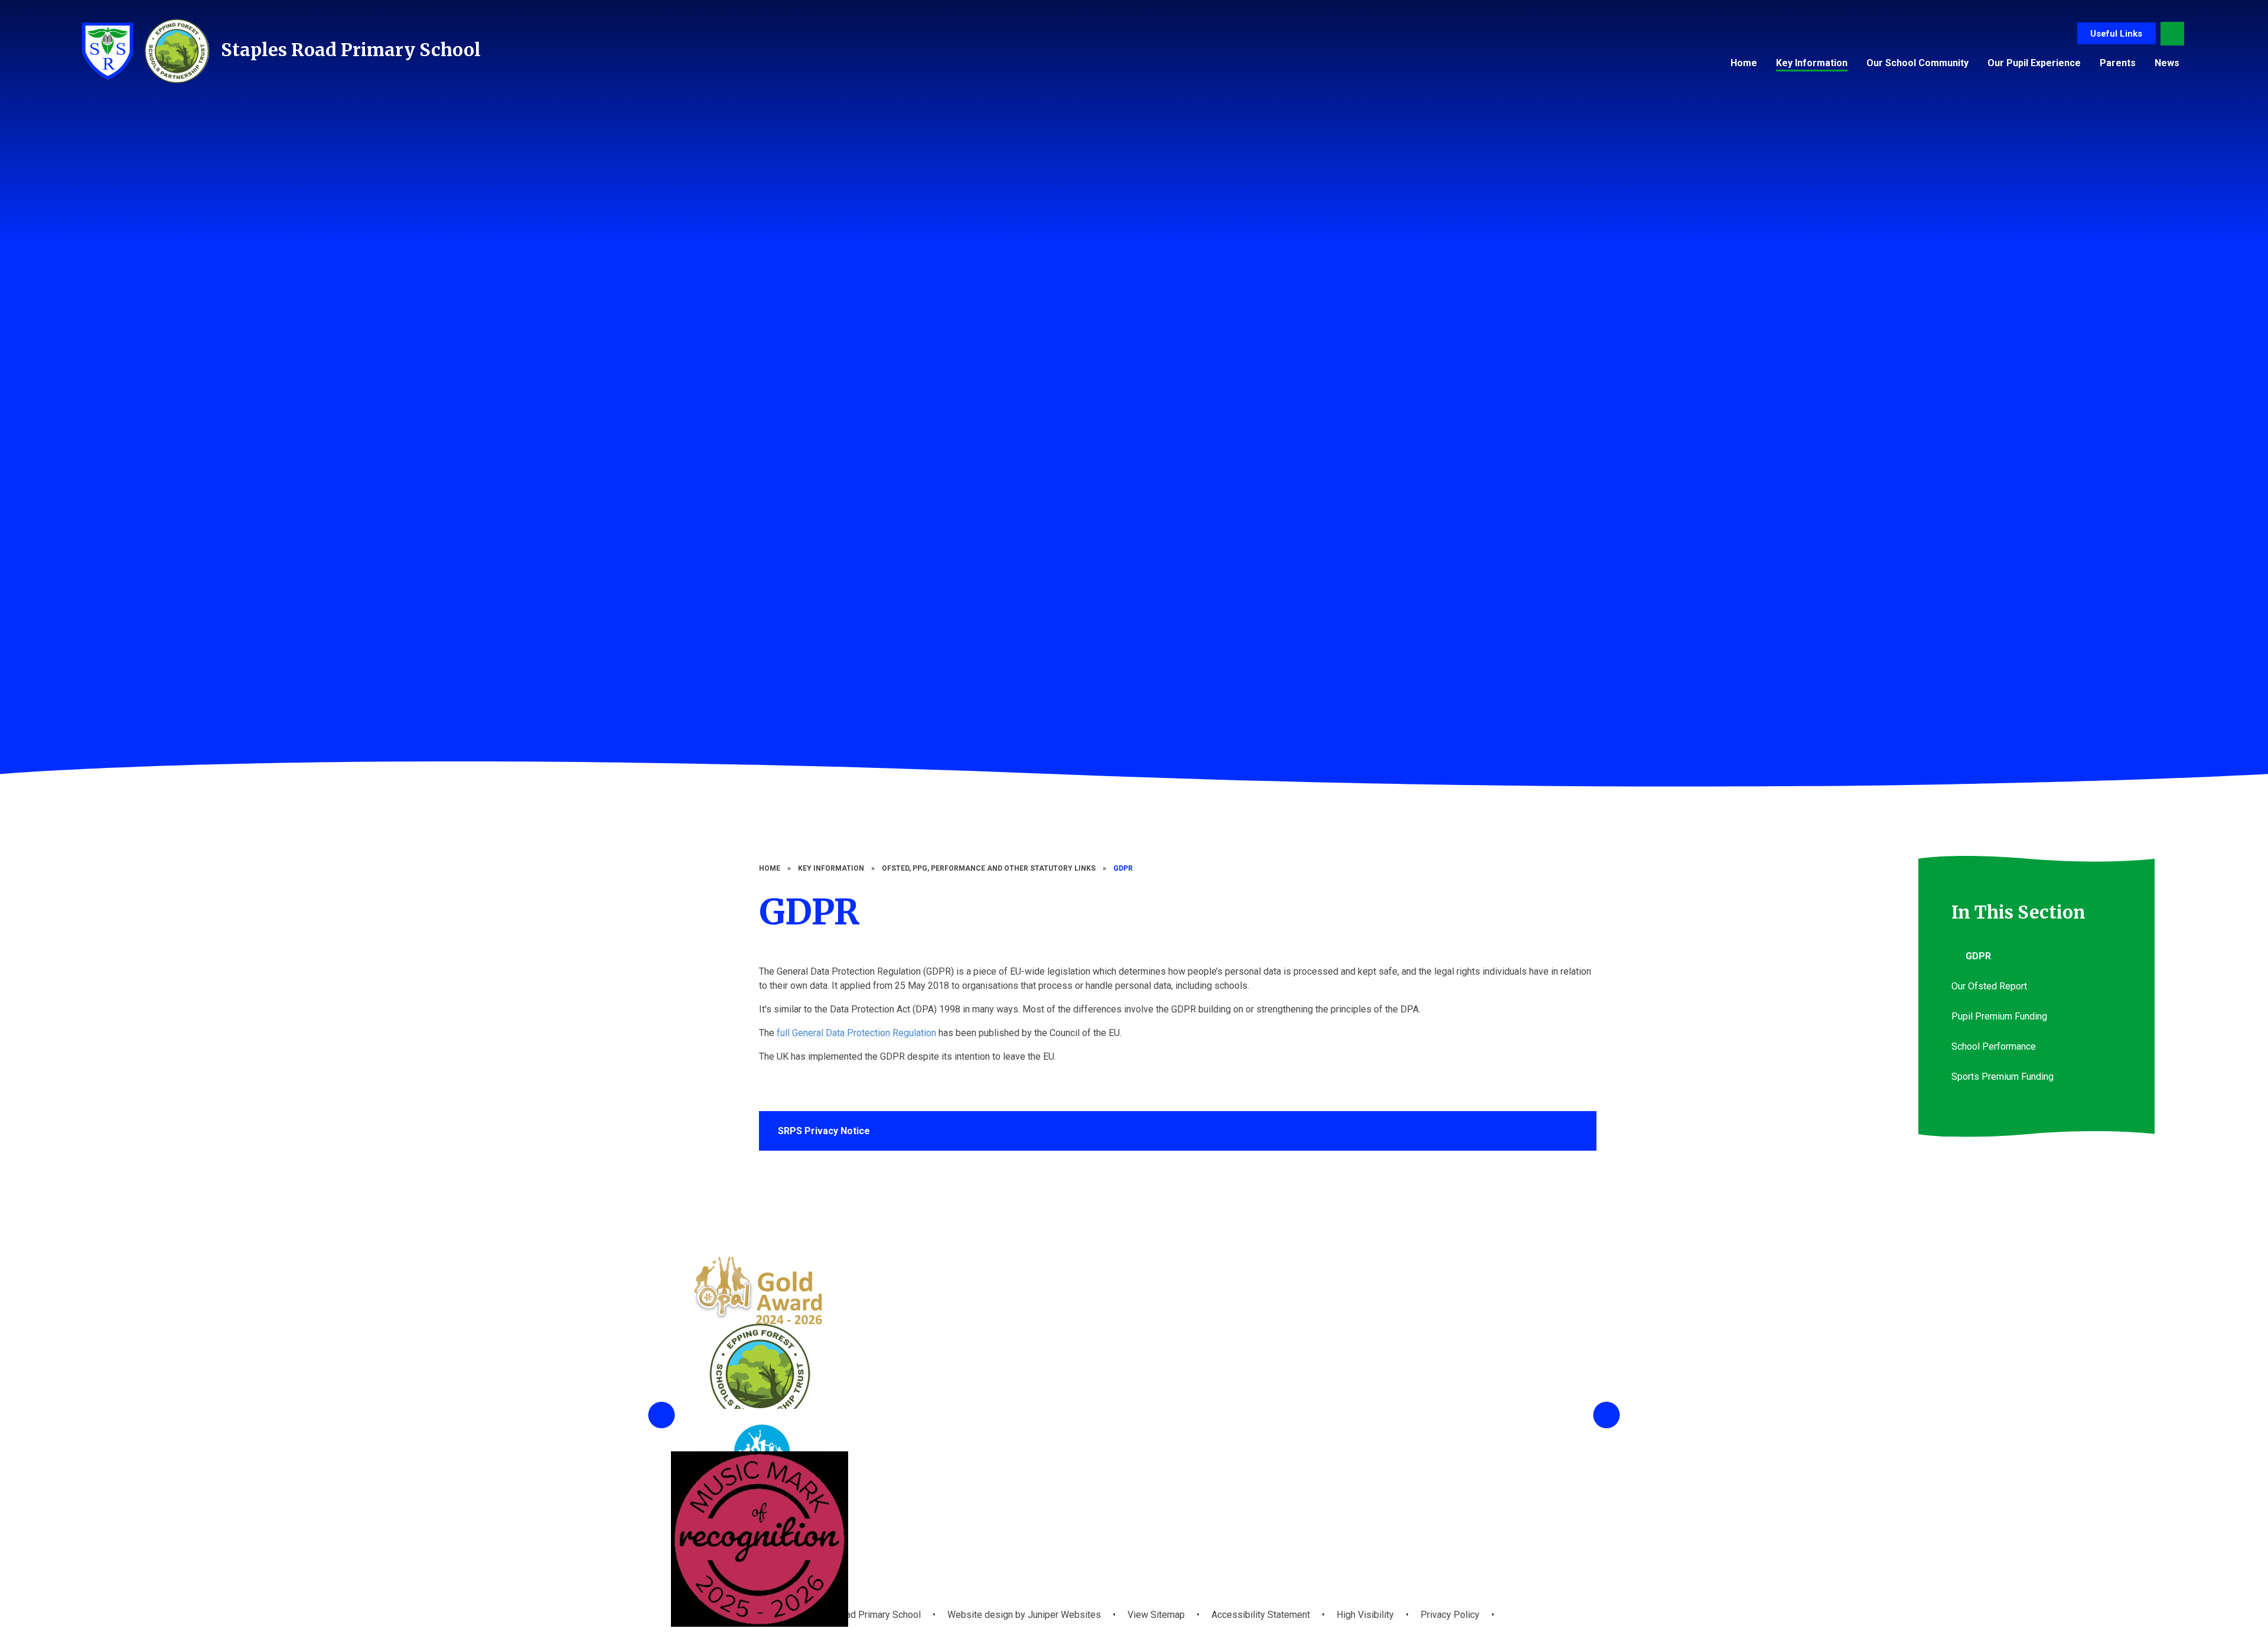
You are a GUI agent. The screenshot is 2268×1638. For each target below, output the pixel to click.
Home (770, 868)
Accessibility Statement (1261, 1615)
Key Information (831, 868)
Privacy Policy (1450, 1615)
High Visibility (1365, 1615)
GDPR (1123, 868)
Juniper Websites (1063, 1615)
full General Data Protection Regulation (856, 1033)
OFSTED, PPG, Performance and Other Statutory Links (989, 868)
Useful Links (2116, 34)
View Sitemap (1156, 1615)
